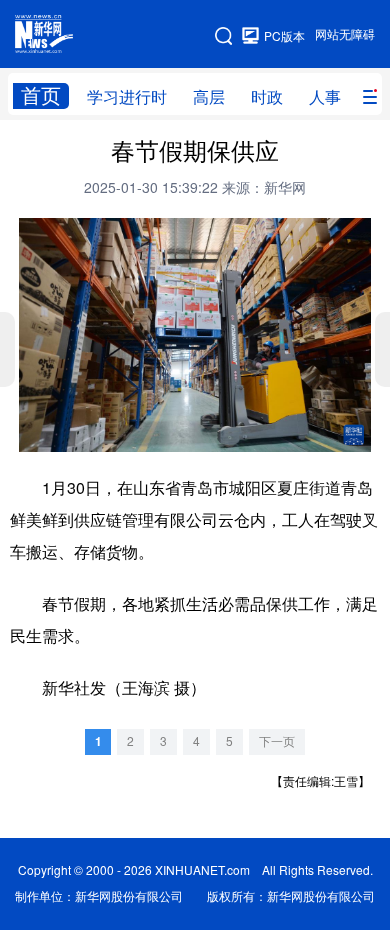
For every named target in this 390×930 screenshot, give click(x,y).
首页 (41, 95)
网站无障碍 (345, 34)
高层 (209, 97)
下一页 (277, 741)
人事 (325, 97)
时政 (267, 97)
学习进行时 (127, 97)
